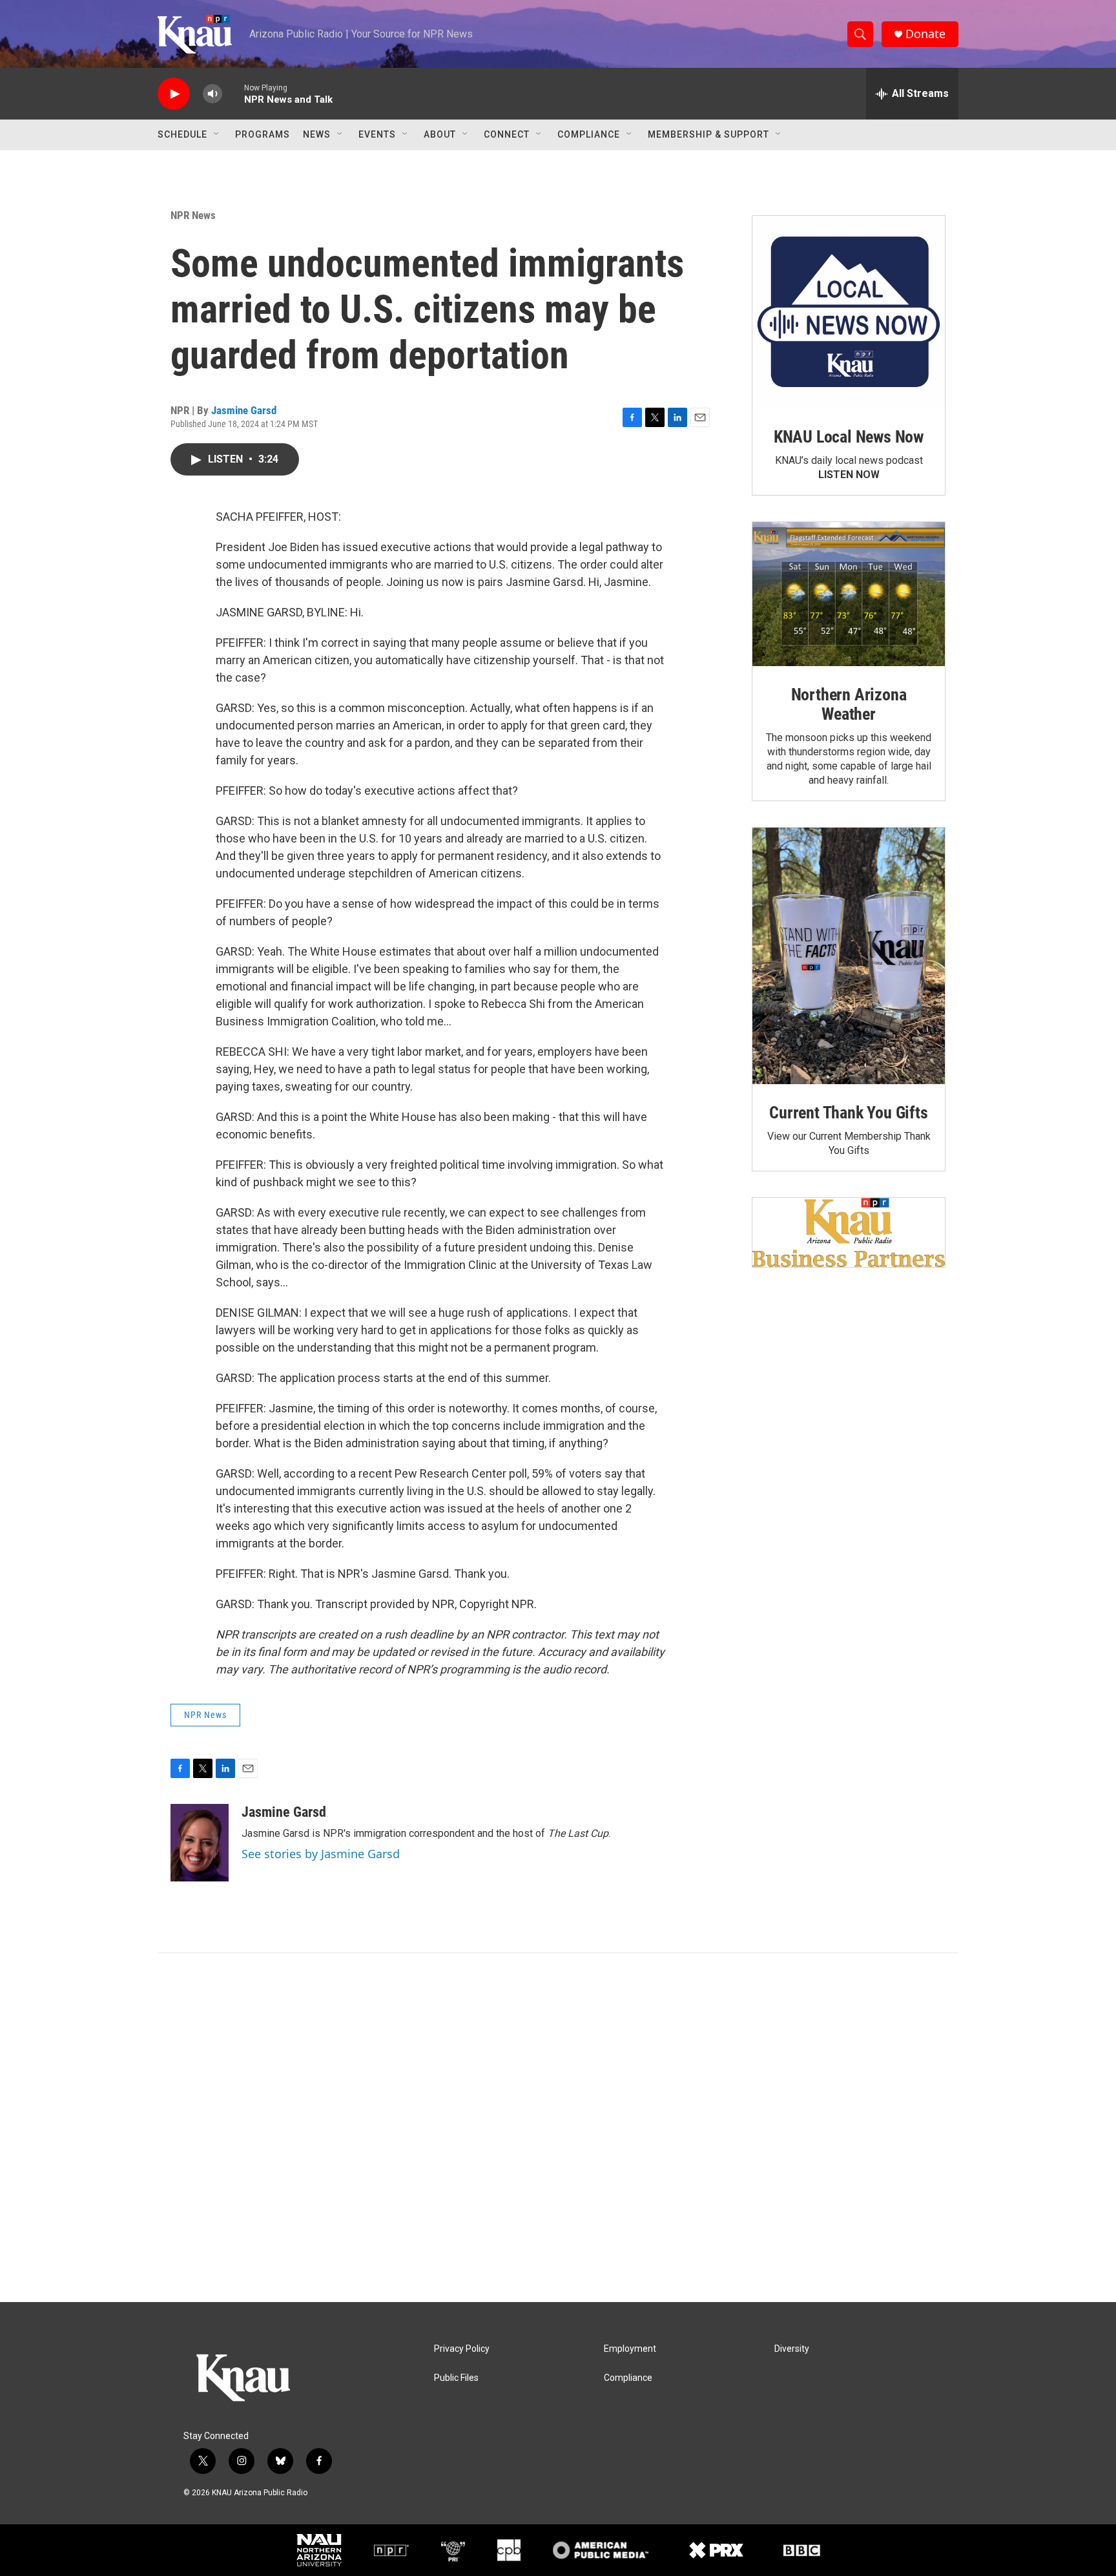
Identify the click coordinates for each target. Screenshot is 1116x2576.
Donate (925, 34)
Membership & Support (708, 134)
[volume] (212, 94)
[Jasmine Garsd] (200, 1843)
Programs (263, 134)
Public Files (456, 2378)
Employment (630, 2349)
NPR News (193, 215)
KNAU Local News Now (849, 437)
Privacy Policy (462, 2349)
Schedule (182, 134)
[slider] (233, 93)
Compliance (589, 134)
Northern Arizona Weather (849, 704)
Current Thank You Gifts (848, 1113)
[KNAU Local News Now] (849, 312)
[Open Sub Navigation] (217, 134)
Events (377, 134)
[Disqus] (558, 2128)
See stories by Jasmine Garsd (321, 1854)
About (440, 134)
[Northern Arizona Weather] (849, 594)
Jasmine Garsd (244, 410)
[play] (174, 94)
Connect (507, 134)
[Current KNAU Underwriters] (849, 1232)
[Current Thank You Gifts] (849, 956)
